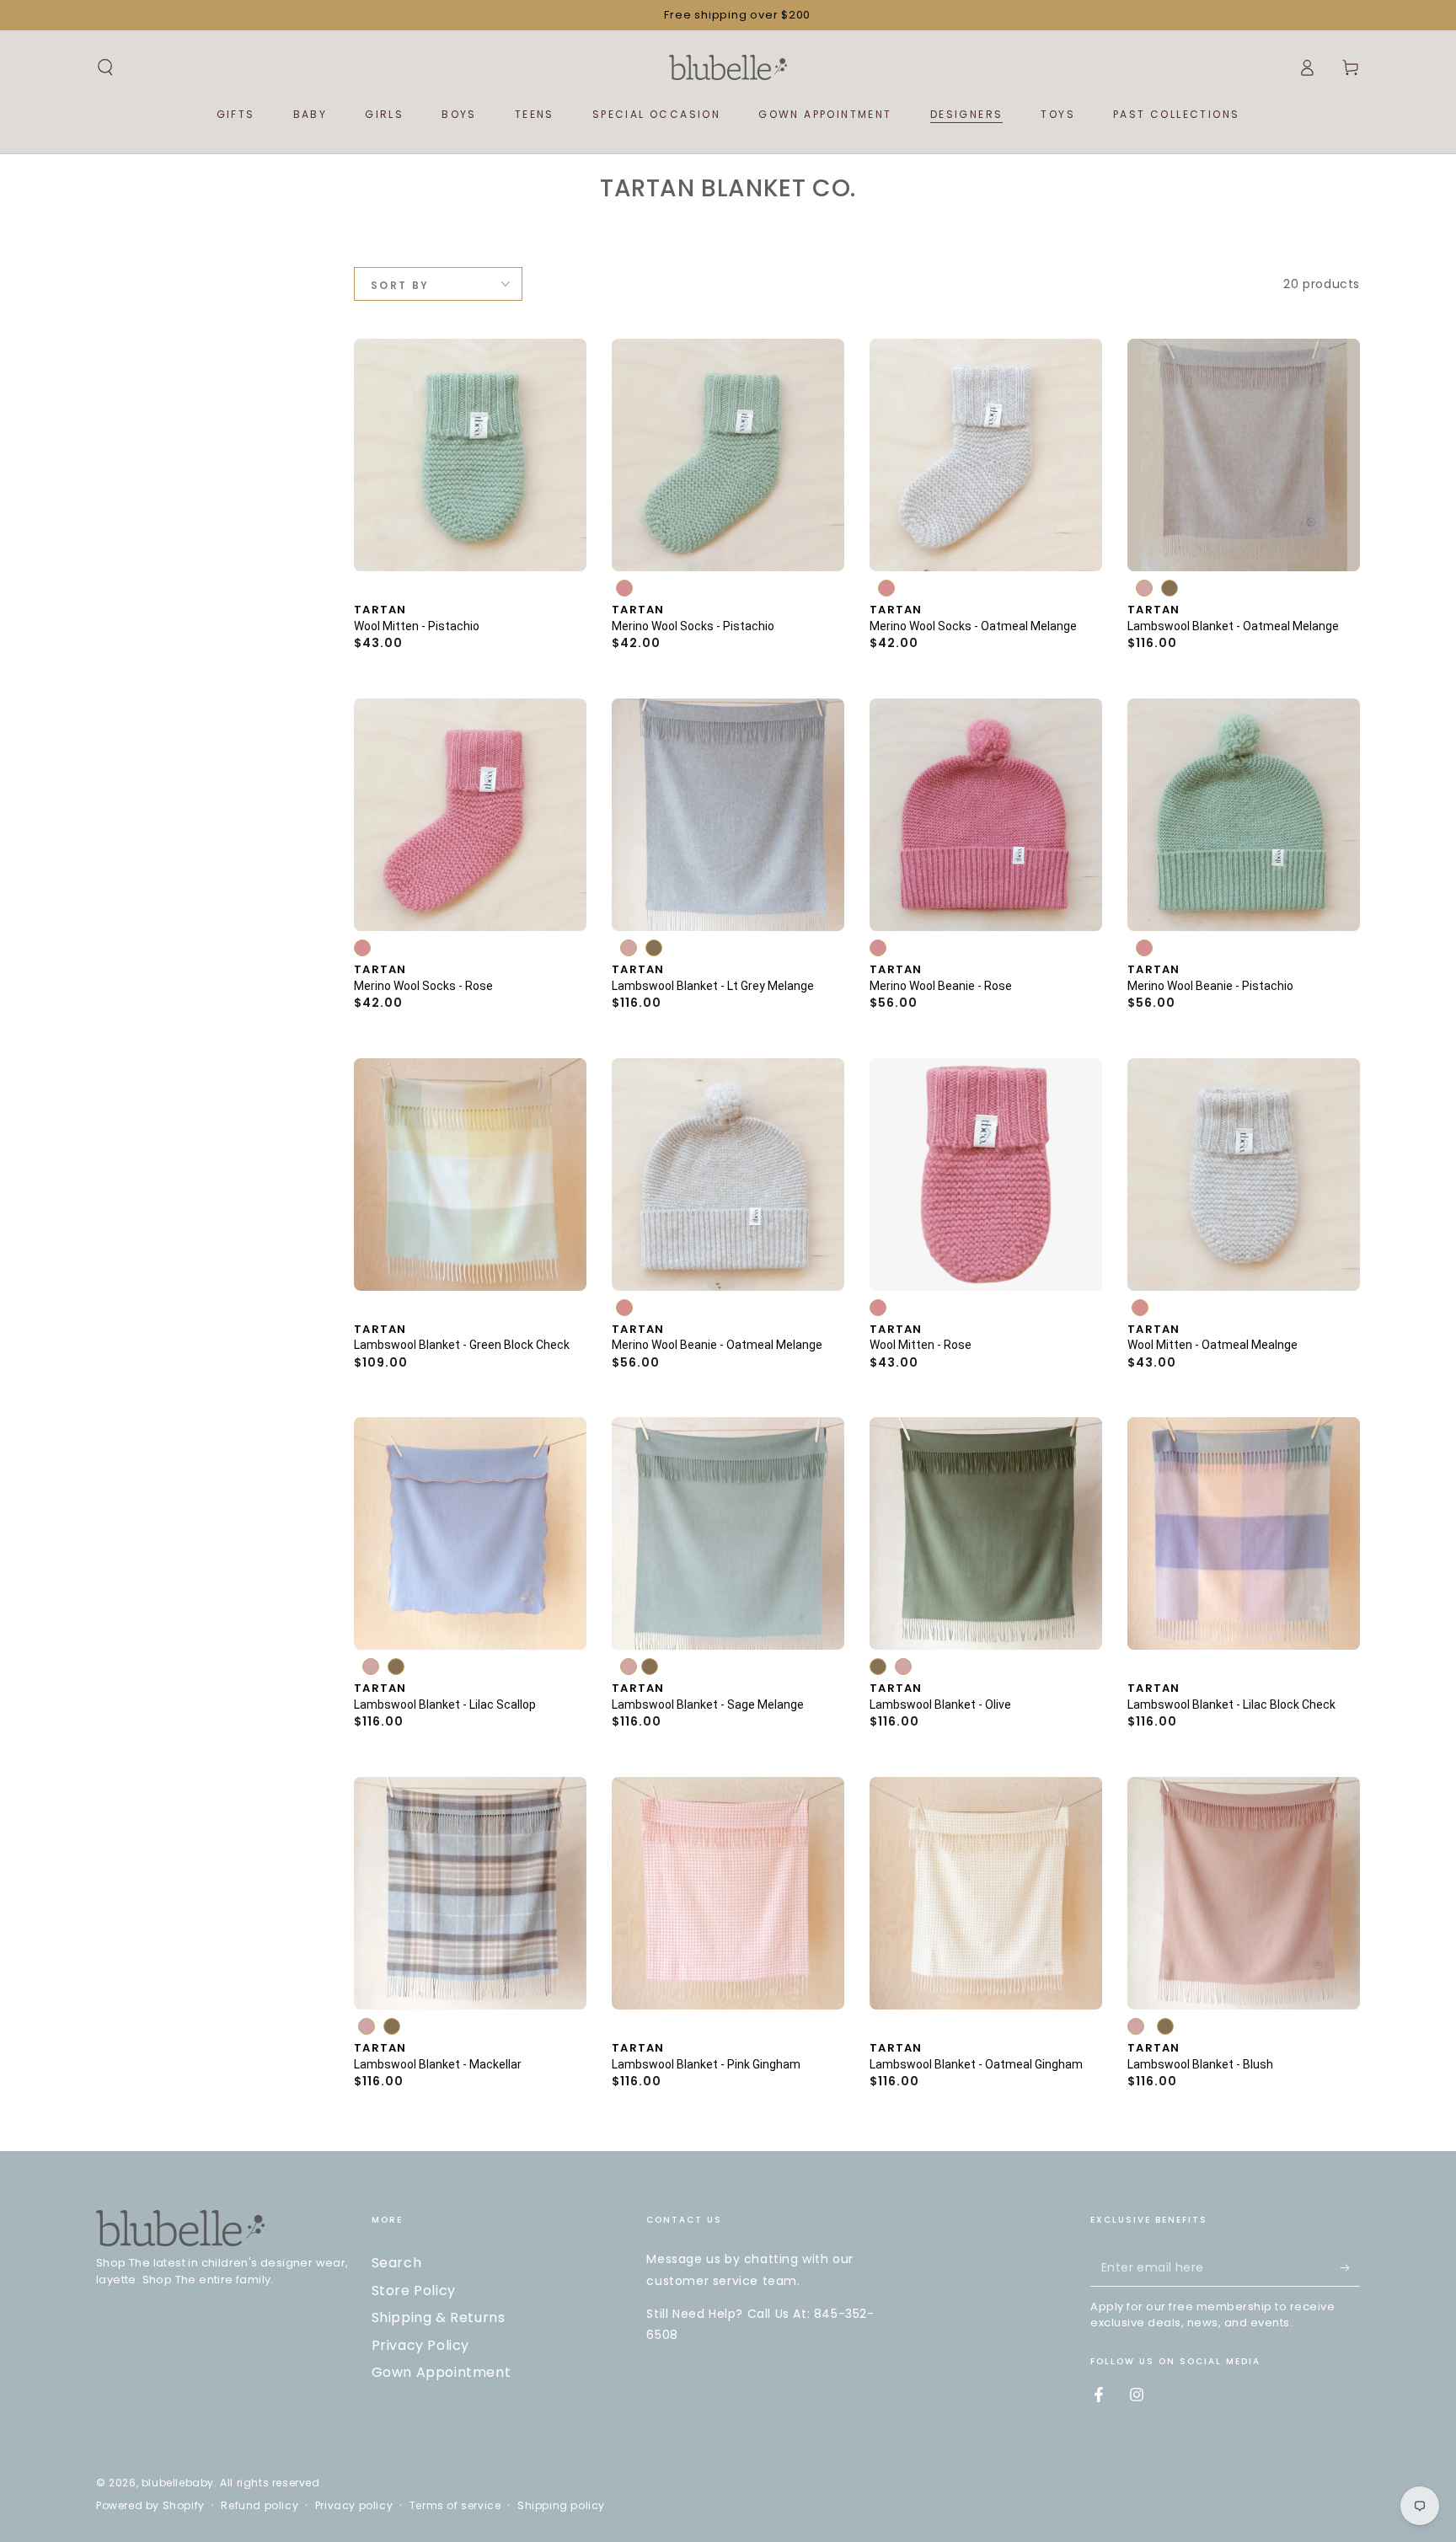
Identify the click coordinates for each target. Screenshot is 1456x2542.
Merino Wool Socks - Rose (423, 986)
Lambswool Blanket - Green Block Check (462, 1345)
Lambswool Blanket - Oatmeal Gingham (976, 2063)
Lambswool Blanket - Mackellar (438, 2063)
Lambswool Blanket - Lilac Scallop (445, 1704)
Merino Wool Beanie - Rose (941, 986)
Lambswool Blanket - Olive (940, 1704)
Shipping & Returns (439, 2317)
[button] (105, 67)
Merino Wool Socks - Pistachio (693, 626)
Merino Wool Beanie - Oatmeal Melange (717, 1345)
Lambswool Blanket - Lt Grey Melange (713, 986)
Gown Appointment (442, 2372)
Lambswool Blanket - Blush (1200, 2063)
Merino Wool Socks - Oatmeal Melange (973, 626)
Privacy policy (354, 2506)
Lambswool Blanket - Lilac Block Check (1231, 1704)
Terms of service (455, 2506)
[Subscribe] (1350, 2267)
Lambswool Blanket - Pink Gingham (706, 2063)
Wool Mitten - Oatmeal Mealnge (1212, 1345)
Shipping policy (561, 2506)
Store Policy (414, 2290)
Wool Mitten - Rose (921, 1345)
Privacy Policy (420, 2345)
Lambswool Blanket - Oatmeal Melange (1233, 626)
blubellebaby (178, 2483)
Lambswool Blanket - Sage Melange (708, 1704)
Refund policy (260, 2506)
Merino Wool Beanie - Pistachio (1210, 986)
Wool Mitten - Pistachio (417, 626)
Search (397, 2263)
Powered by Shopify (150, 2506)
